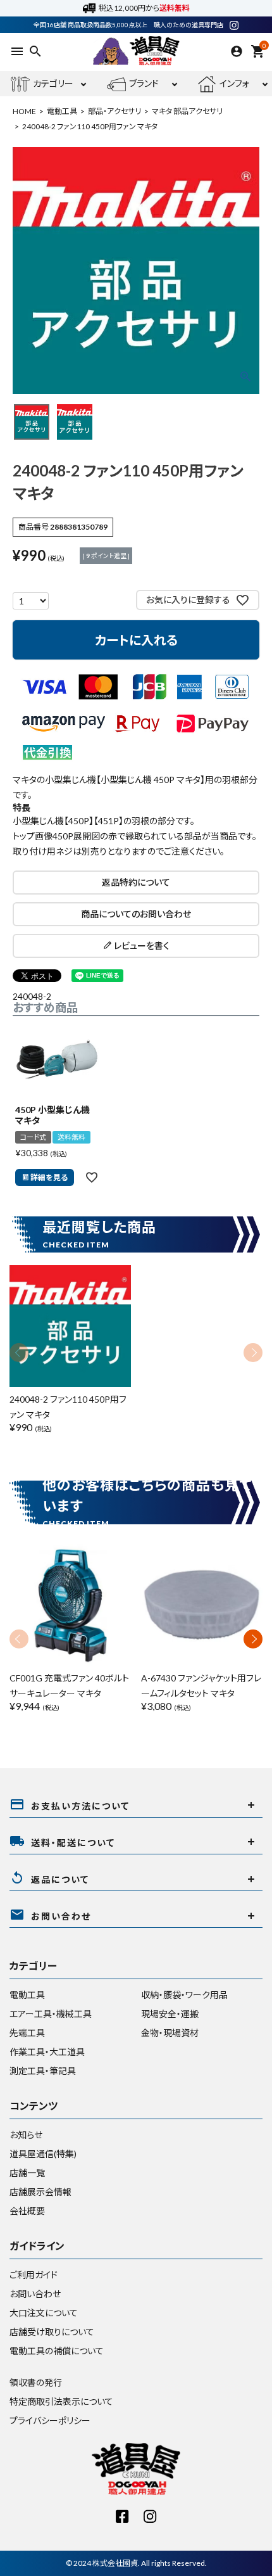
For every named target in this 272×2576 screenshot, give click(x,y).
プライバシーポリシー (50, 2420)
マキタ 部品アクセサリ (187, 111)
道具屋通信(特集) (43, 2154)
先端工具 (27, 2033)
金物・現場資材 (170, 2033)
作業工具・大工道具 (47, 2052)
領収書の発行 (36, 2382)
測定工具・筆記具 (43, 2071)
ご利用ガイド (34, 2275)
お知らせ (26, 2135)
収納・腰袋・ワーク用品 (184, 1995)
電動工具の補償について (57, 2351)
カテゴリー (53, 83)
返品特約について (136, 882)
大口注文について (44, 2313)
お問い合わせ (35, 2294)
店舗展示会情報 (40, 2192)
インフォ (234, 83)
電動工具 (62, 111)
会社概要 (27, 2211)
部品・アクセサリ (114, 111)
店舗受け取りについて (52, 2332)
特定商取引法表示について (61, 2401)
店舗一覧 (27, 2173)
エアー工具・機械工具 (51, 2014)
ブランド (144, 83)
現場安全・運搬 (170, 2014)
